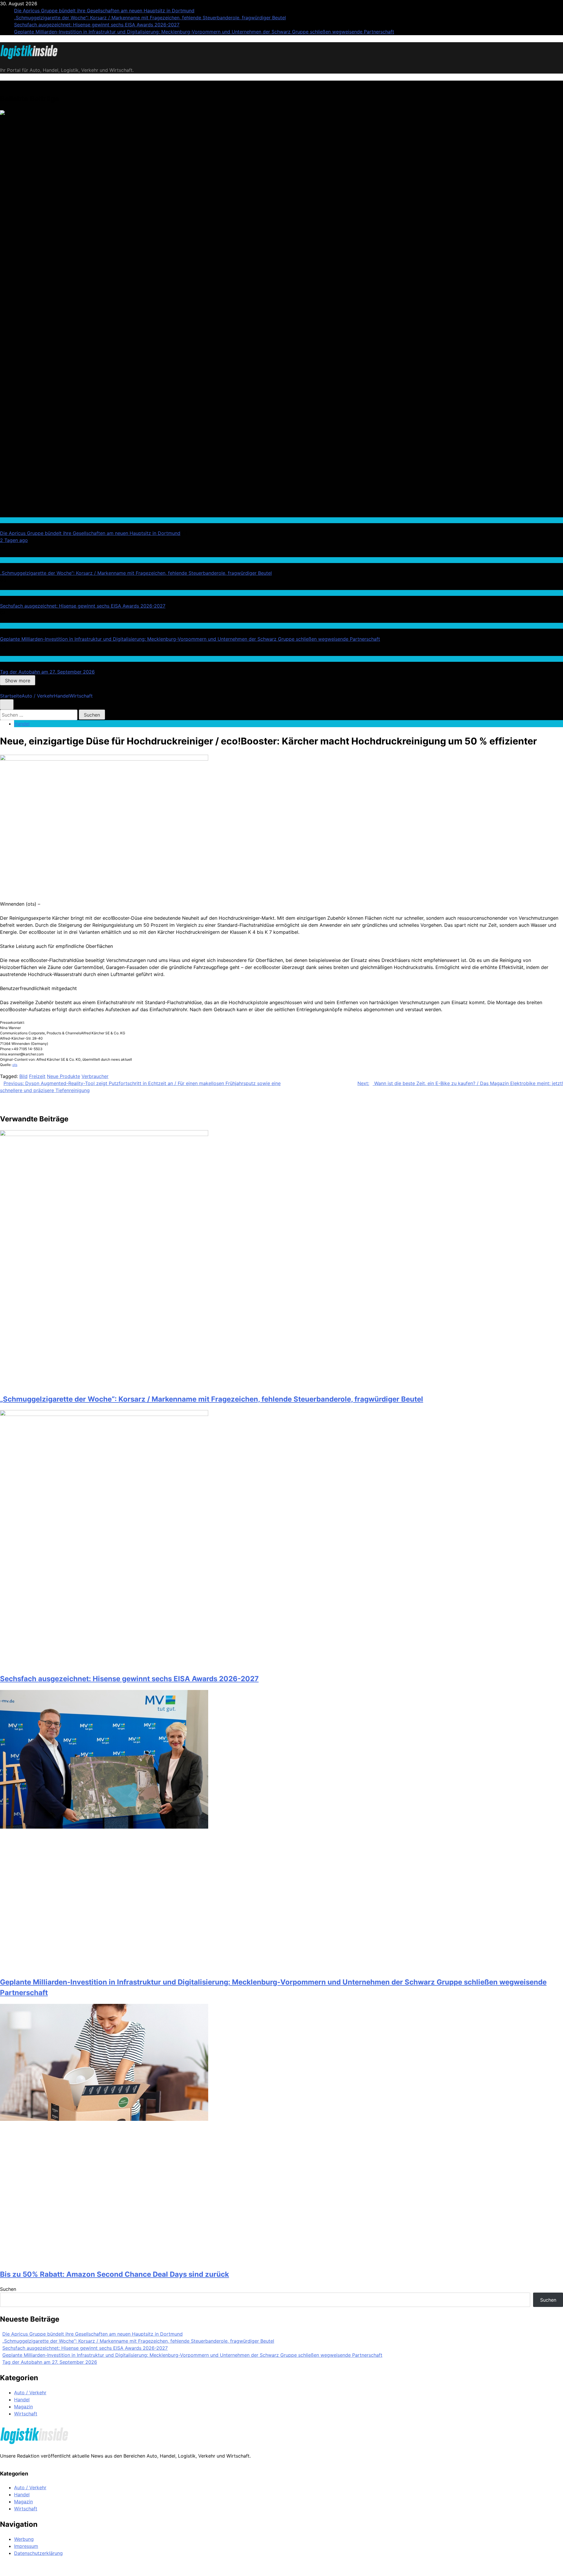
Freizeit (37, 1076)
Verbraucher (95, 1076)
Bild (23, 1076)
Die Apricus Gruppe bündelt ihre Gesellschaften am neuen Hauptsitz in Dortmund (104, 11)
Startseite (11, 696)
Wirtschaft (10, 520)
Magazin (23, 2407)
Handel (7, 560)
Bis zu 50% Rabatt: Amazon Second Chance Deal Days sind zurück (115, 2274)
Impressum (26, 2546)
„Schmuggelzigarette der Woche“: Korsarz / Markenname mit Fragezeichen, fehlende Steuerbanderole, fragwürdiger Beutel (150, 18)
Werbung (24, 2539)
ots (15, 1065)
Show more (18, 681)
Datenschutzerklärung (38, 2553)
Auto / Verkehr (14, 659)
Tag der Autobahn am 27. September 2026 (47, 672)
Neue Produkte (63, 1076)
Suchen (8, 2289)
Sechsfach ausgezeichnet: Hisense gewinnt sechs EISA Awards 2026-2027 (97, 25)
